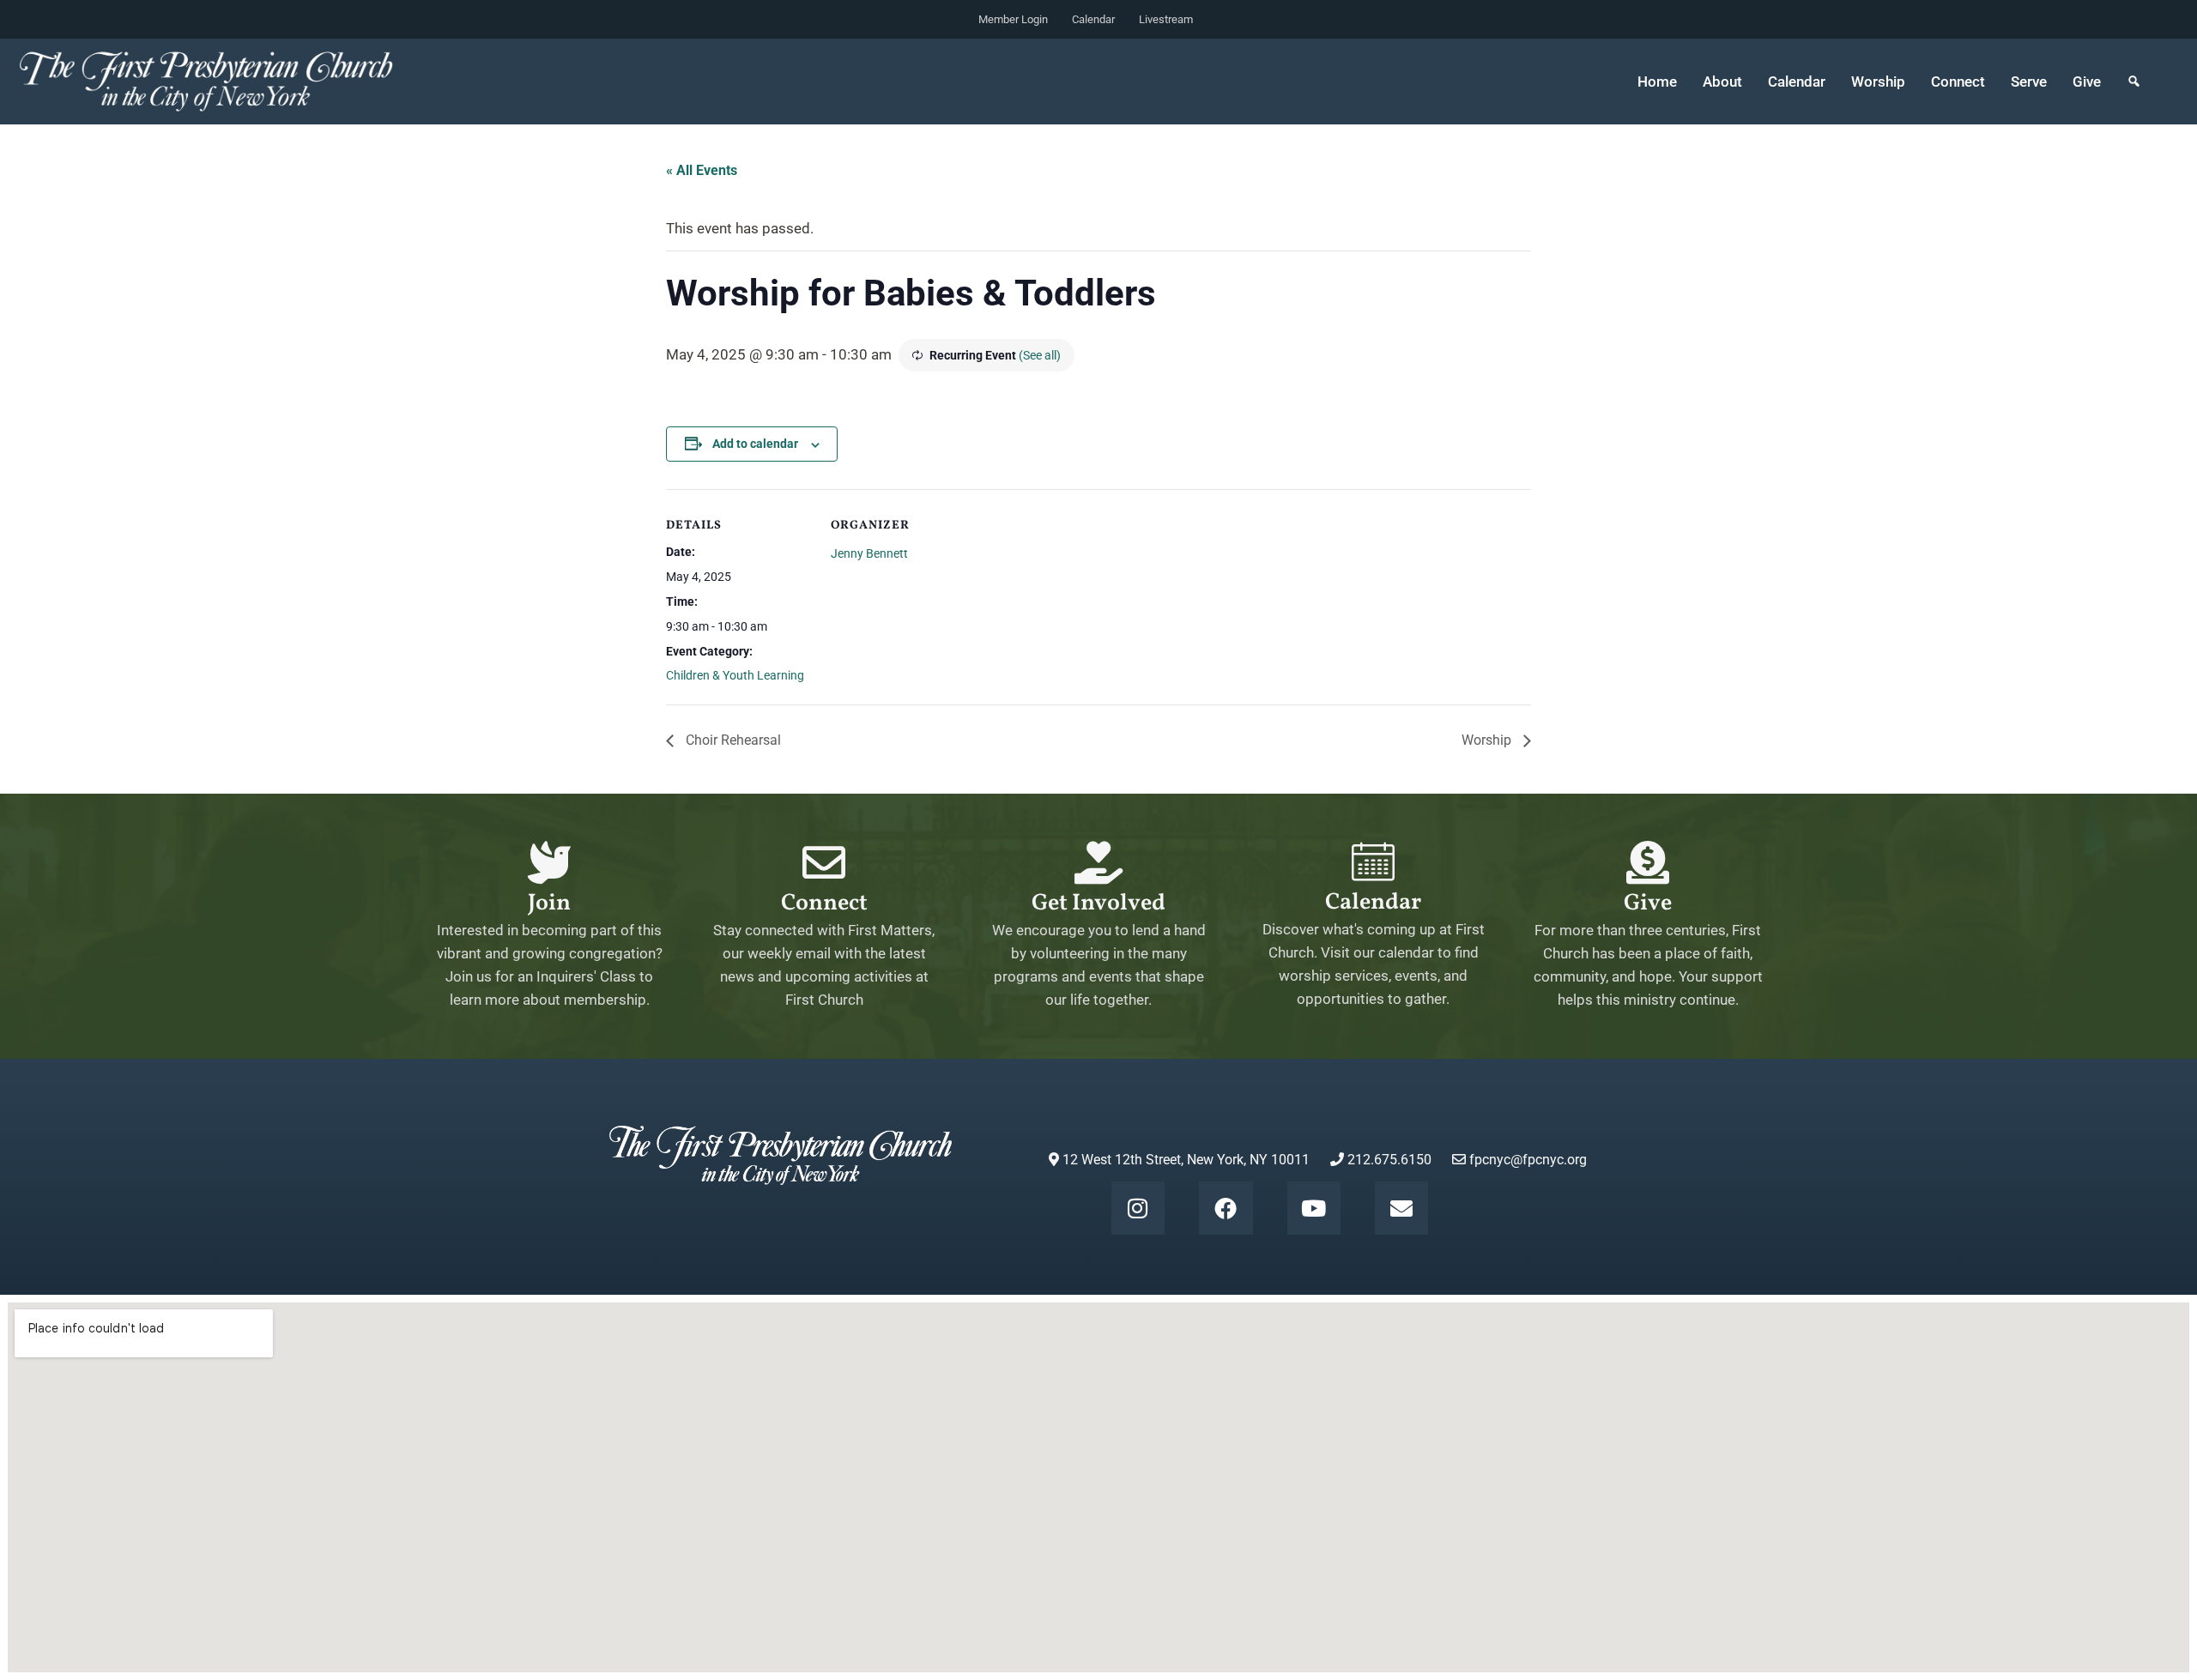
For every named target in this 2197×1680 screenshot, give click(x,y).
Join (549, 903)
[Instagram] (1138, 1208)
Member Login (1013, 19)
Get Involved (1098, 903)
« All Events (702, 170)
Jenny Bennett (869, 553)
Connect (824, 903)
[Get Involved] (1098, 862)
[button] (2134, 82)
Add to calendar (755, 444)
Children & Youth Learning (735, 675)
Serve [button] (2029, 82)
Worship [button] (1878, 82)
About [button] (1722, 82)
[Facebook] (1226, 1208)
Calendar (1093, 19)
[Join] (549, 862)
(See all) (1040, 355)
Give (2087, 82)
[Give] (1648, 862)
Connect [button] (1958, 82)
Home (1657, 82)
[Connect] (824, 862)
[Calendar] (1373, 861)
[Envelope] (1401, 1208)
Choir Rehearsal (732, 740)
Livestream (1166, 19)
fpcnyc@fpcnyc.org (1528, 1160)
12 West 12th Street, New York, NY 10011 (1184, 1160)
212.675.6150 (1388, 1160)
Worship (1488, 740)
